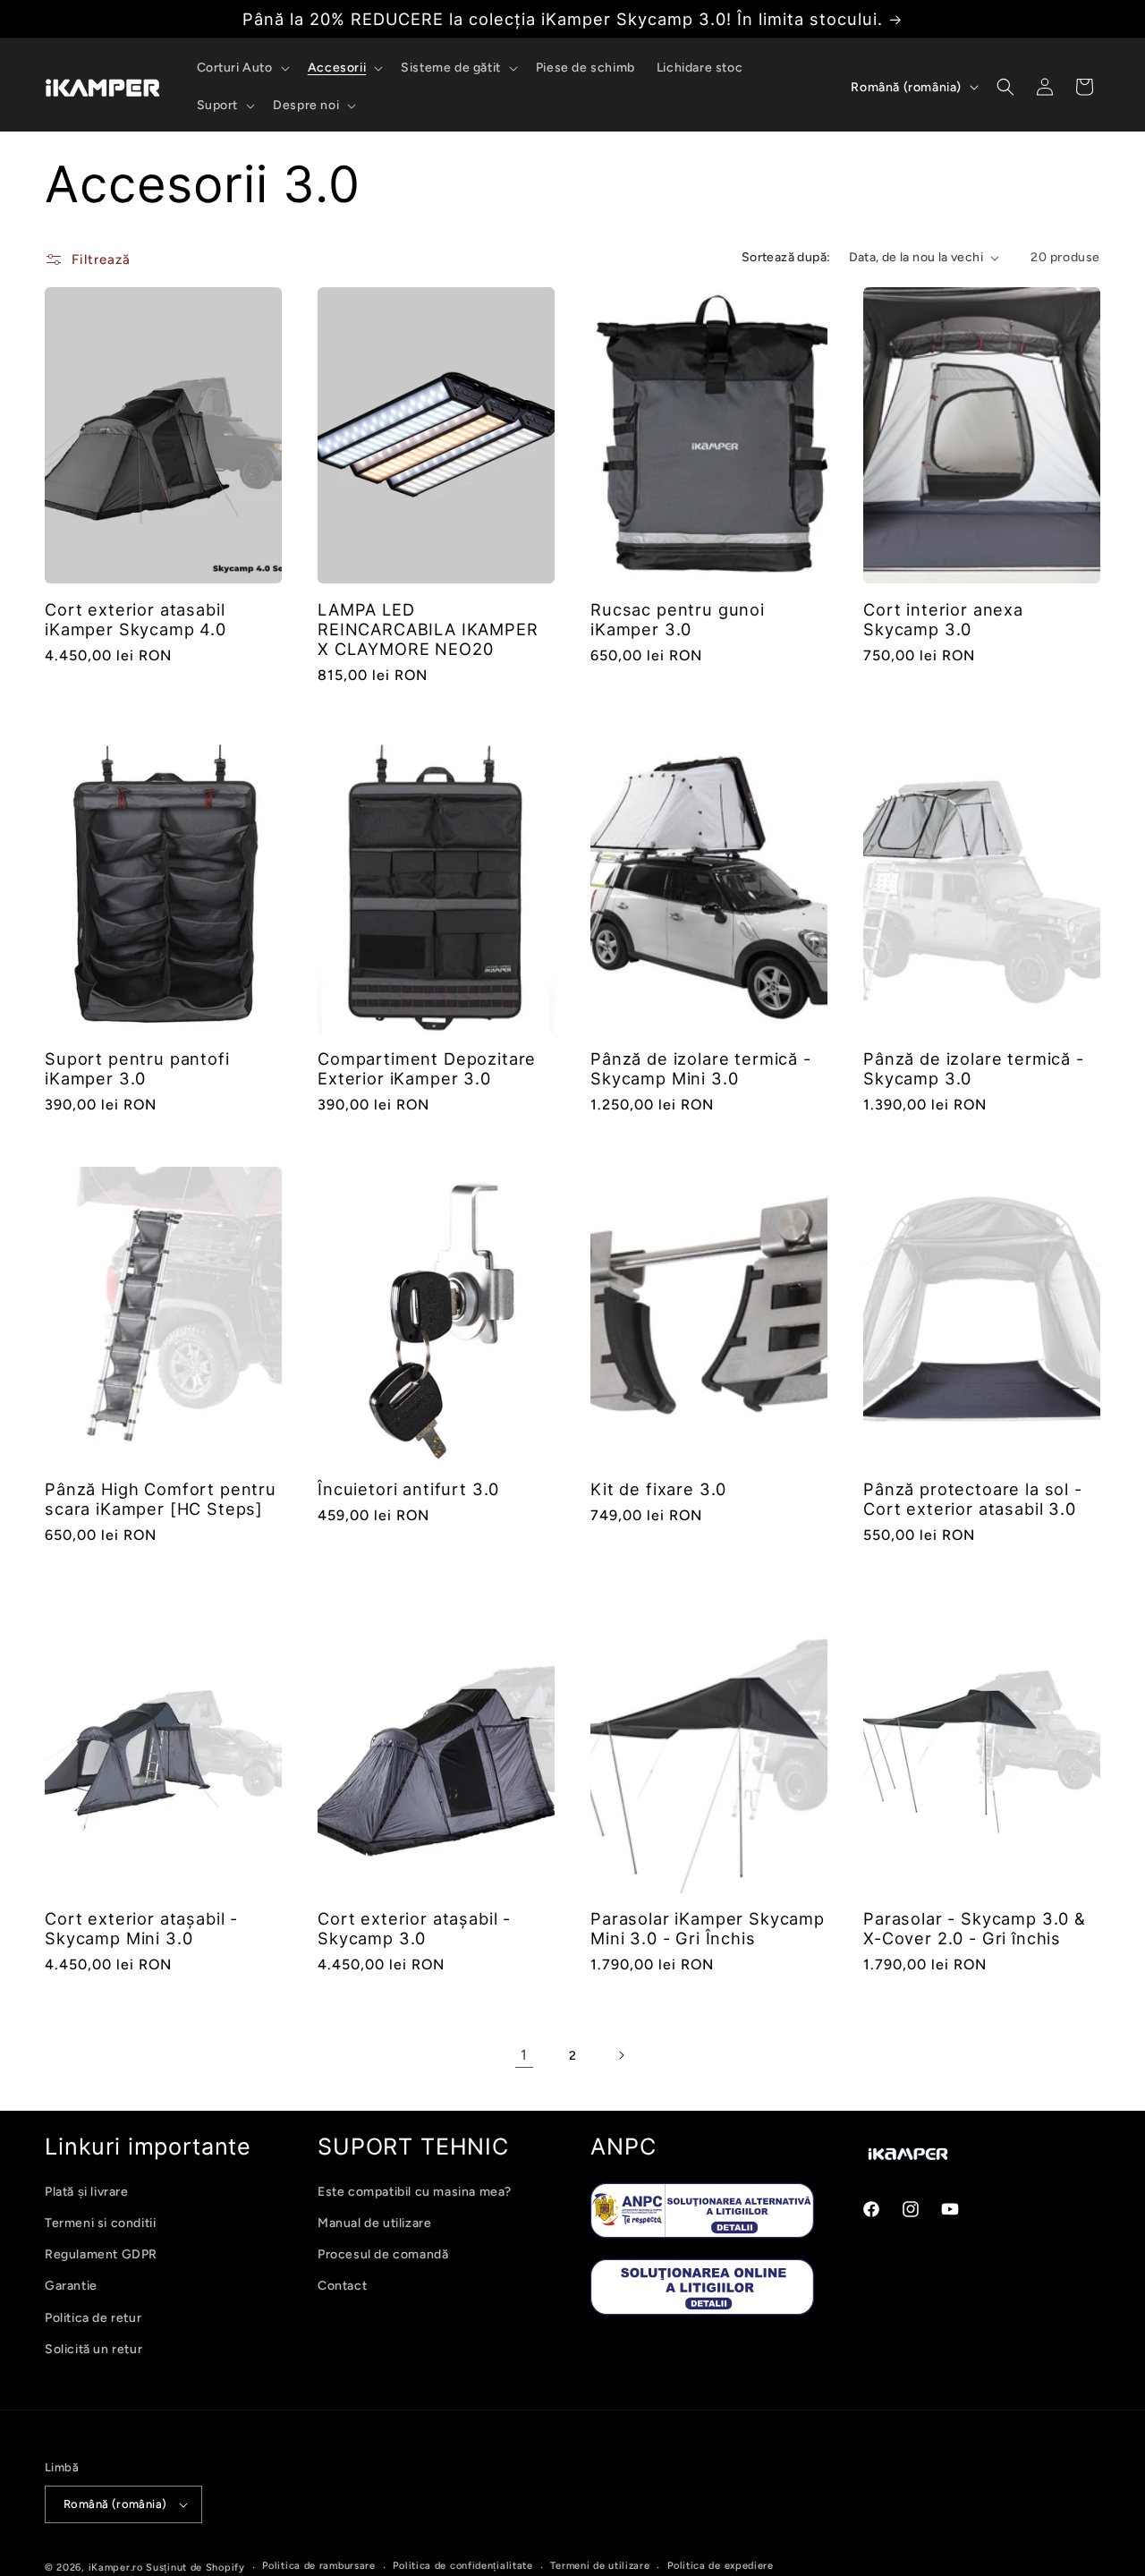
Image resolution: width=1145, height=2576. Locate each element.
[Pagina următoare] (621, 2055)
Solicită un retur (93, 2349)
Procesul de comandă (383, 2254)
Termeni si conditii (100, 2223)
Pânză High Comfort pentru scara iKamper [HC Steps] (161, 1499)
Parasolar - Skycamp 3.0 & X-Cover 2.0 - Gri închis (975, 1928)
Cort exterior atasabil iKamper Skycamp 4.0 (136, 619)
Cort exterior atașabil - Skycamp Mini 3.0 (141, 1928)
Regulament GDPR (101, 2254)
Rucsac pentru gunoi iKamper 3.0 (678, 619)
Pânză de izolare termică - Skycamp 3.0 (974, 1068)
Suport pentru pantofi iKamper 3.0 (137, 1068)
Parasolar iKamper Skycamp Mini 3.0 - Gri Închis (708, 1928)
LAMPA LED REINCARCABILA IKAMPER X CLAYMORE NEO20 (428, 629)
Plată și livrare (87, 2192)
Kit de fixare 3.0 (658, 1489)
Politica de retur (93, 2318)
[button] (242, 68)
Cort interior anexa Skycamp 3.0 (943, 619)
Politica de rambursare (318, 2566)
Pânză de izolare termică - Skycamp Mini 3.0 (701, 1068)
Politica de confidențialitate (462, 2566)
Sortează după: (786, 257)
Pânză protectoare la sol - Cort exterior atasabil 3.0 (973, 1499)
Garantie (71, 2286)
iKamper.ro (116, 2567)
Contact (342, 2286)
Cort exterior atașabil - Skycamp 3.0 (414, 1928)
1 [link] (524, 2055)
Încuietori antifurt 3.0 (408, 1489)
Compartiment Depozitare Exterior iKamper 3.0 (427, 1068)
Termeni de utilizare (600, 2566)
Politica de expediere (721, 2566)
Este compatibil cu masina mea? (415, 2192)
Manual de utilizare (374, 2223)
